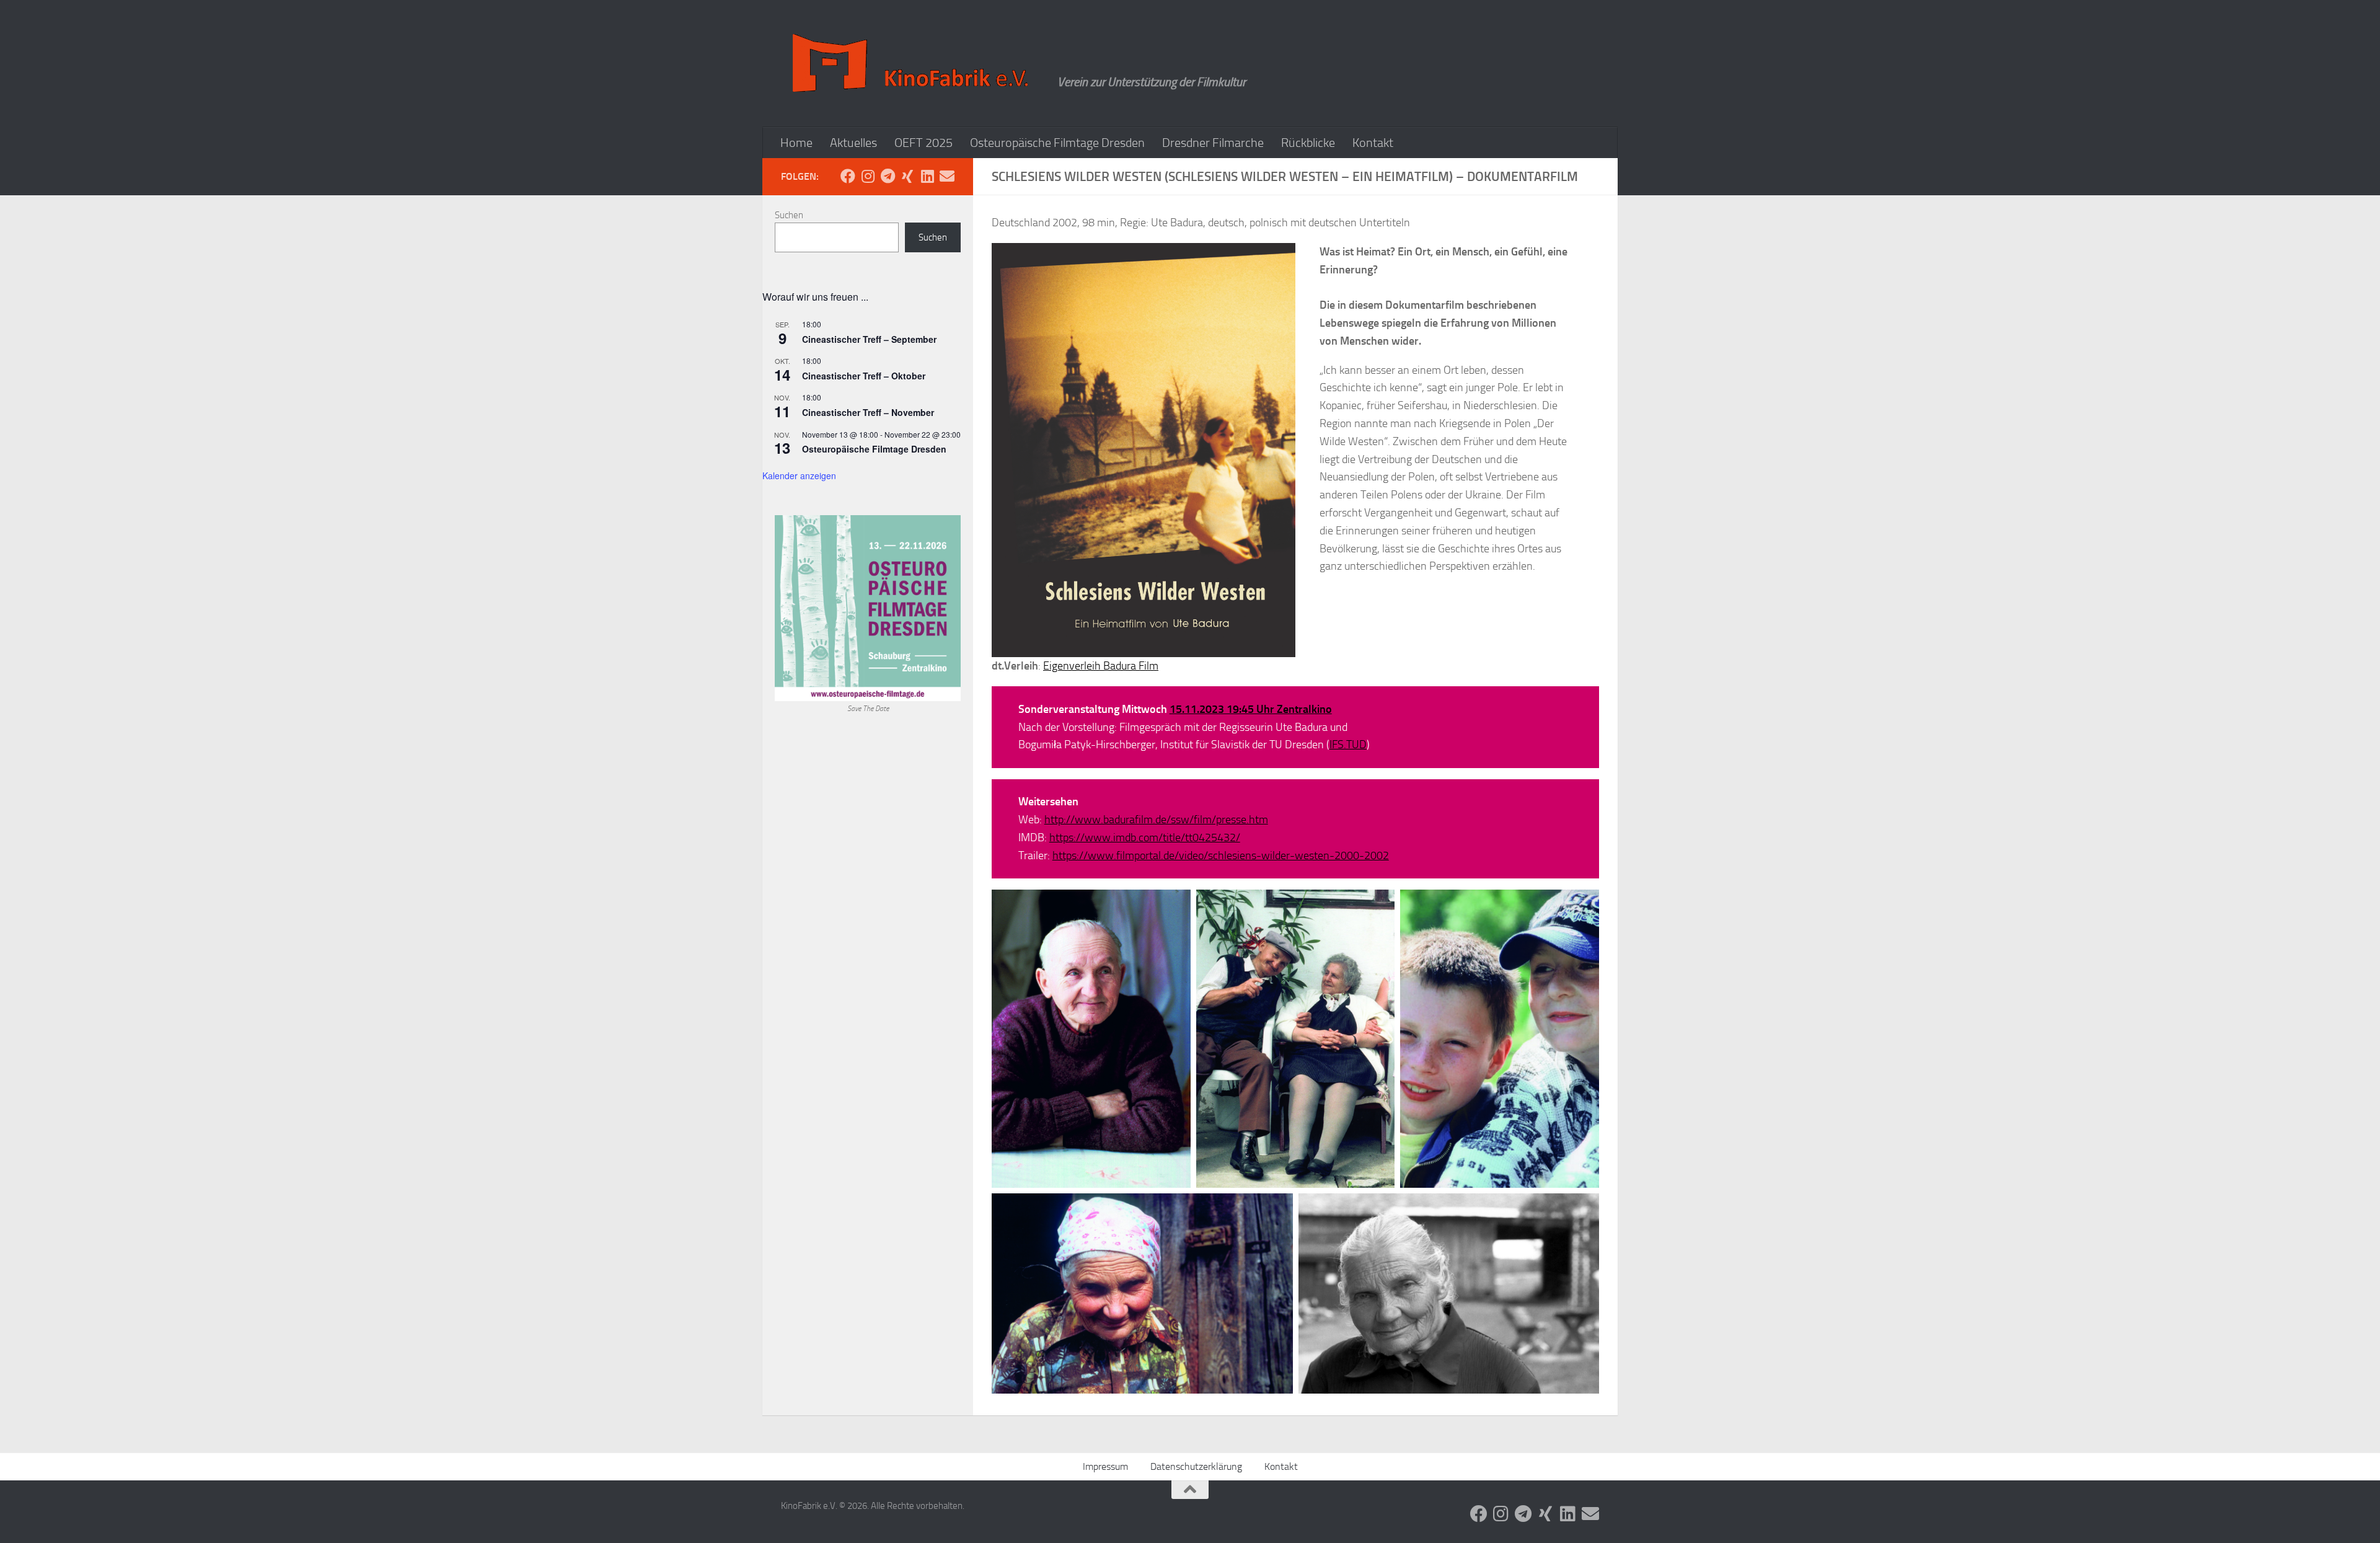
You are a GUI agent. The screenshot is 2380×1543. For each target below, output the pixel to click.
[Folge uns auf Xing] (907, 176)
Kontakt (1373, 143)
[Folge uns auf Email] (947, 176)
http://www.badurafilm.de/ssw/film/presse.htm (1156, 820)
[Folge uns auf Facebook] (848, 176)
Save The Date (868, 709)
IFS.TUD (1348, 745)
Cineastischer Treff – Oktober (864, 376)
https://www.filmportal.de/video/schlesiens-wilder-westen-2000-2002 (1221, 856)
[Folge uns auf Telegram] (888, 176)
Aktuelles (853, 143)
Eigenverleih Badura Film (1101, 666)
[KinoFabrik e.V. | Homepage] (913, 64)
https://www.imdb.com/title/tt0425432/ (1145, 838)
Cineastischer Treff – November (868, 412)
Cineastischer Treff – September (869, 339)
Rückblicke (1308, 143)
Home (796, 143)
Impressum (1105, 1466)
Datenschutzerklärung (1196, 1466)
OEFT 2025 (923, 143)
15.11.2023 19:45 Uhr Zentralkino (1251, 709)
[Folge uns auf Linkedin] (927, 176)
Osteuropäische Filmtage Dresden (1057, 143)
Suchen (789, 215)
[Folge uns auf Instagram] (868, 176)
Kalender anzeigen (799, 475)
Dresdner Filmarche (1213, 143)
